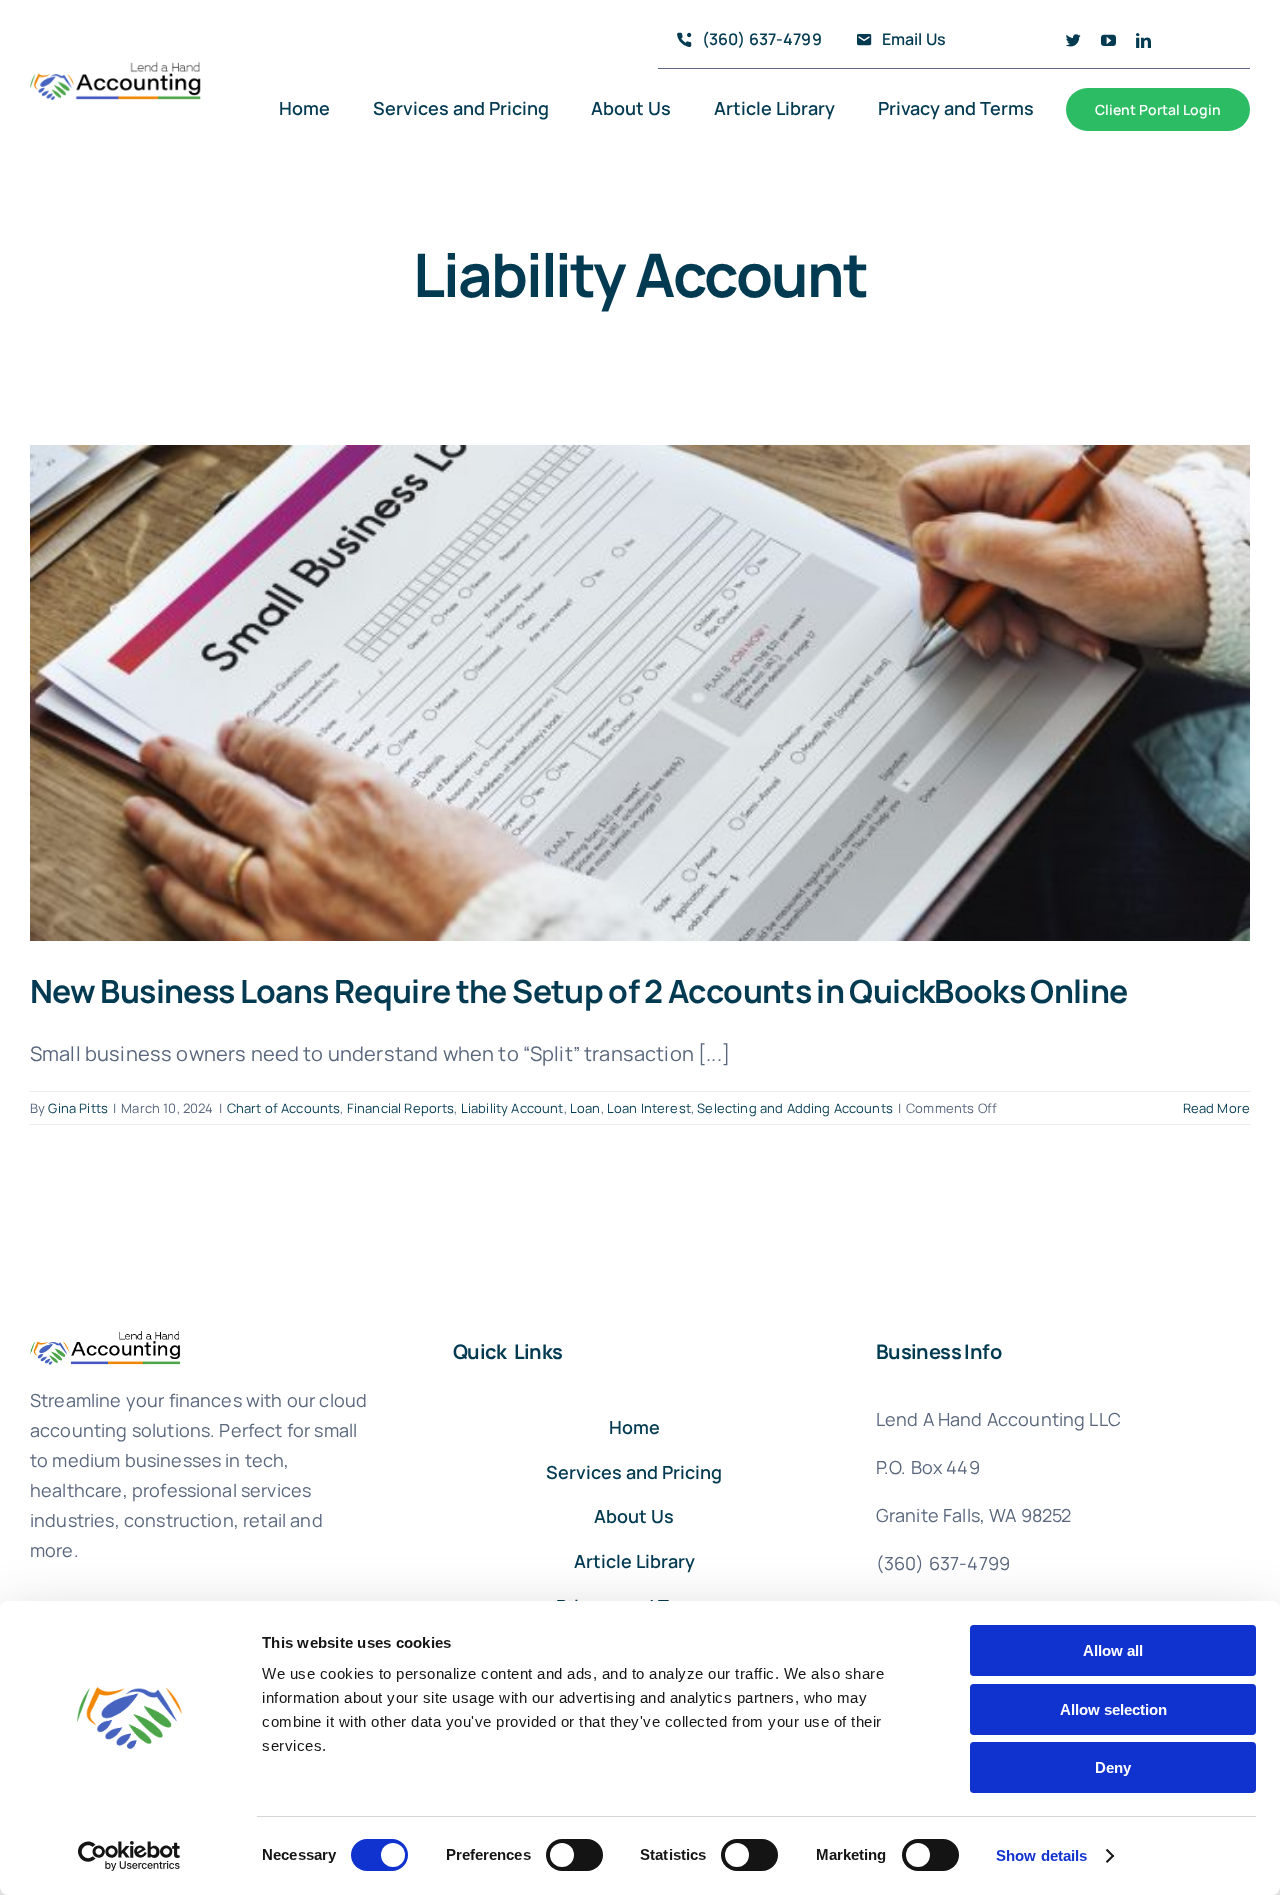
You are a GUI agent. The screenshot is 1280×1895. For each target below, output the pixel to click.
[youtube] (1108, 40)
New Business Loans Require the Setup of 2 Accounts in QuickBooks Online (579, 991)
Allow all (1113, 1650)
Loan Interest (649, 1108)
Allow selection (1113, 1709)
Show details (1041, 1855)
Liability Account (512, 1108)
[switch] (574, 1855)
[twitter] (1073, 40)
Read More (1216, 1108)
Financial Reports (401, 1108)
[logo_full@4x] (116, 70)
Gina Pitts (78, 1108)
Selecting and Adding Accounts (795, 1108)
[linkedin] (1143, 40)
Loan (585, 1108)
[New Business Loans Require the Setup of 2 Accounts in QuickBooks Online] (640, 693)
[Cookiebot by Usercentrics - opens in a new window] (129, 1856)
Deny (1113, 1767)
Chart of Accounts (284, 1108)
